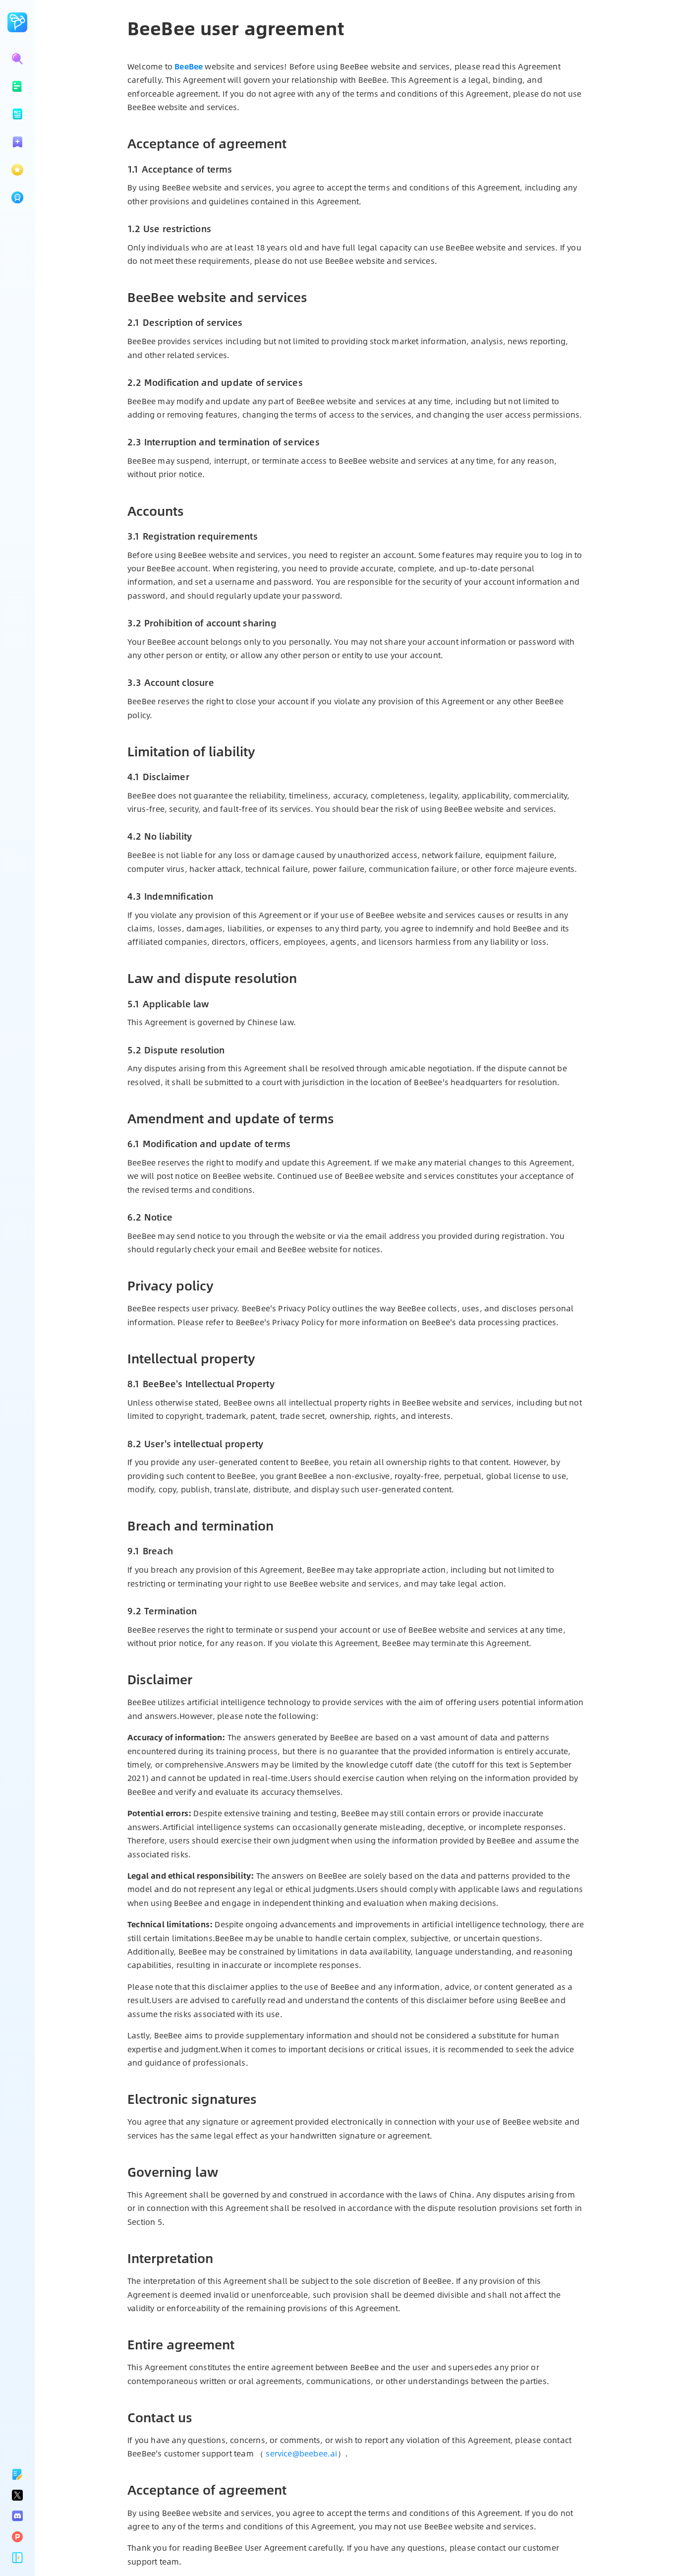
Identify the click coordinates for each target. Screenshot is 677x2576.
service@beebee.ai (301, 2453)
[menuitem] (17, 86)
